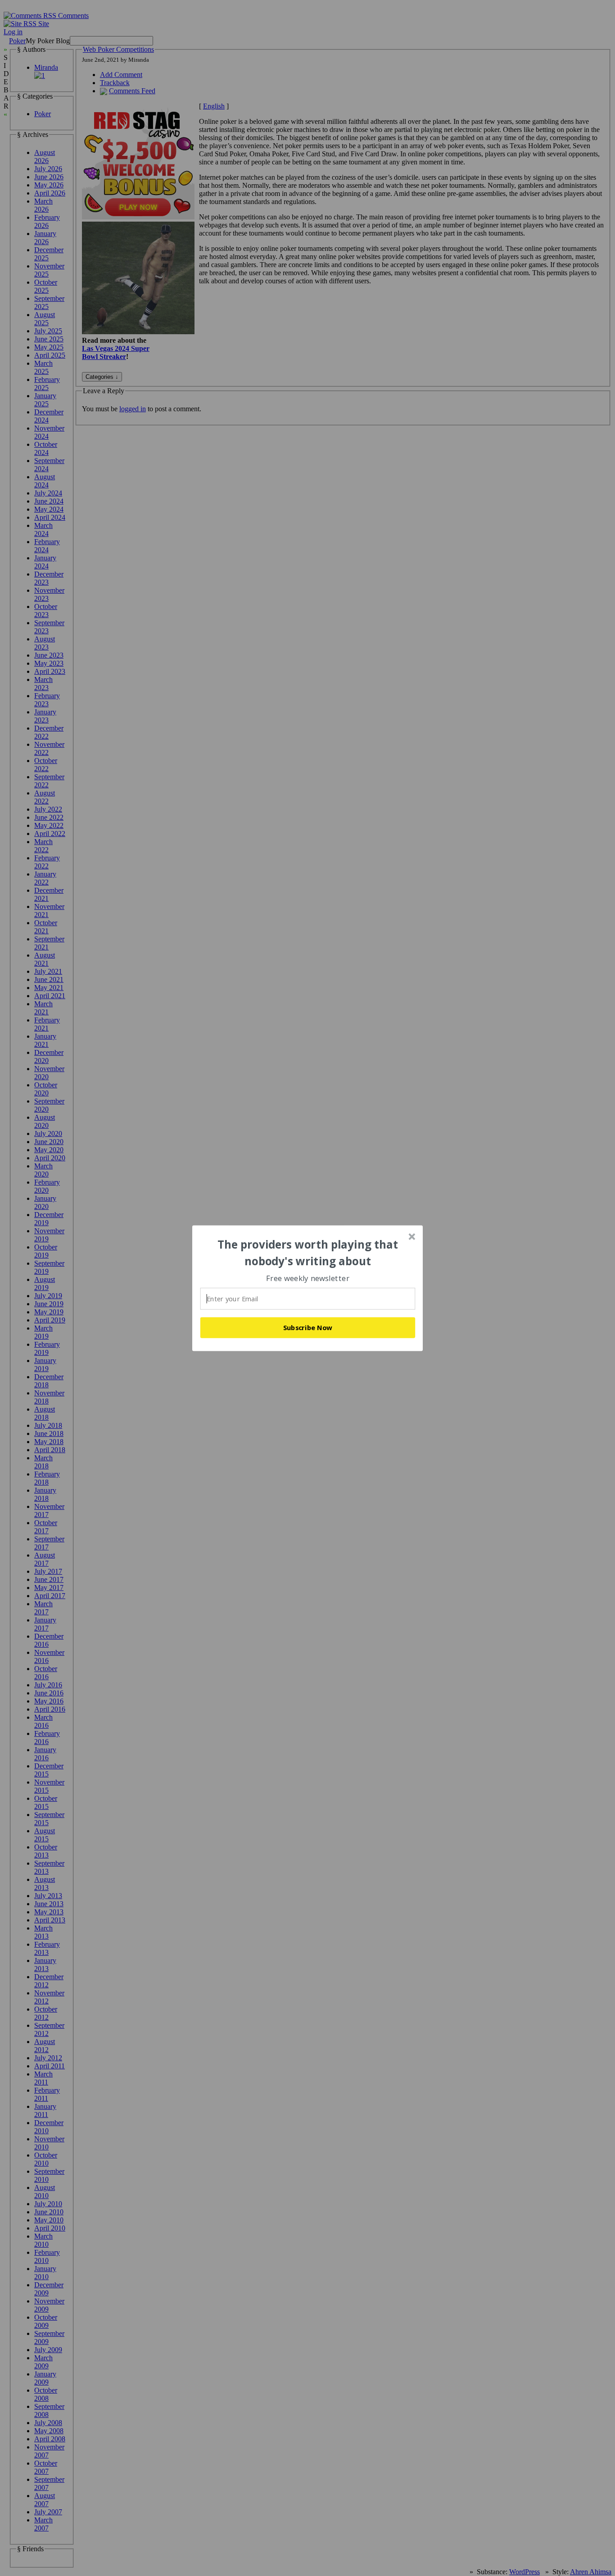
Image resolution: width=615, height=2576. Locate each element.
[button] (308, 1253)
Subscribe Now (308, 1327)
